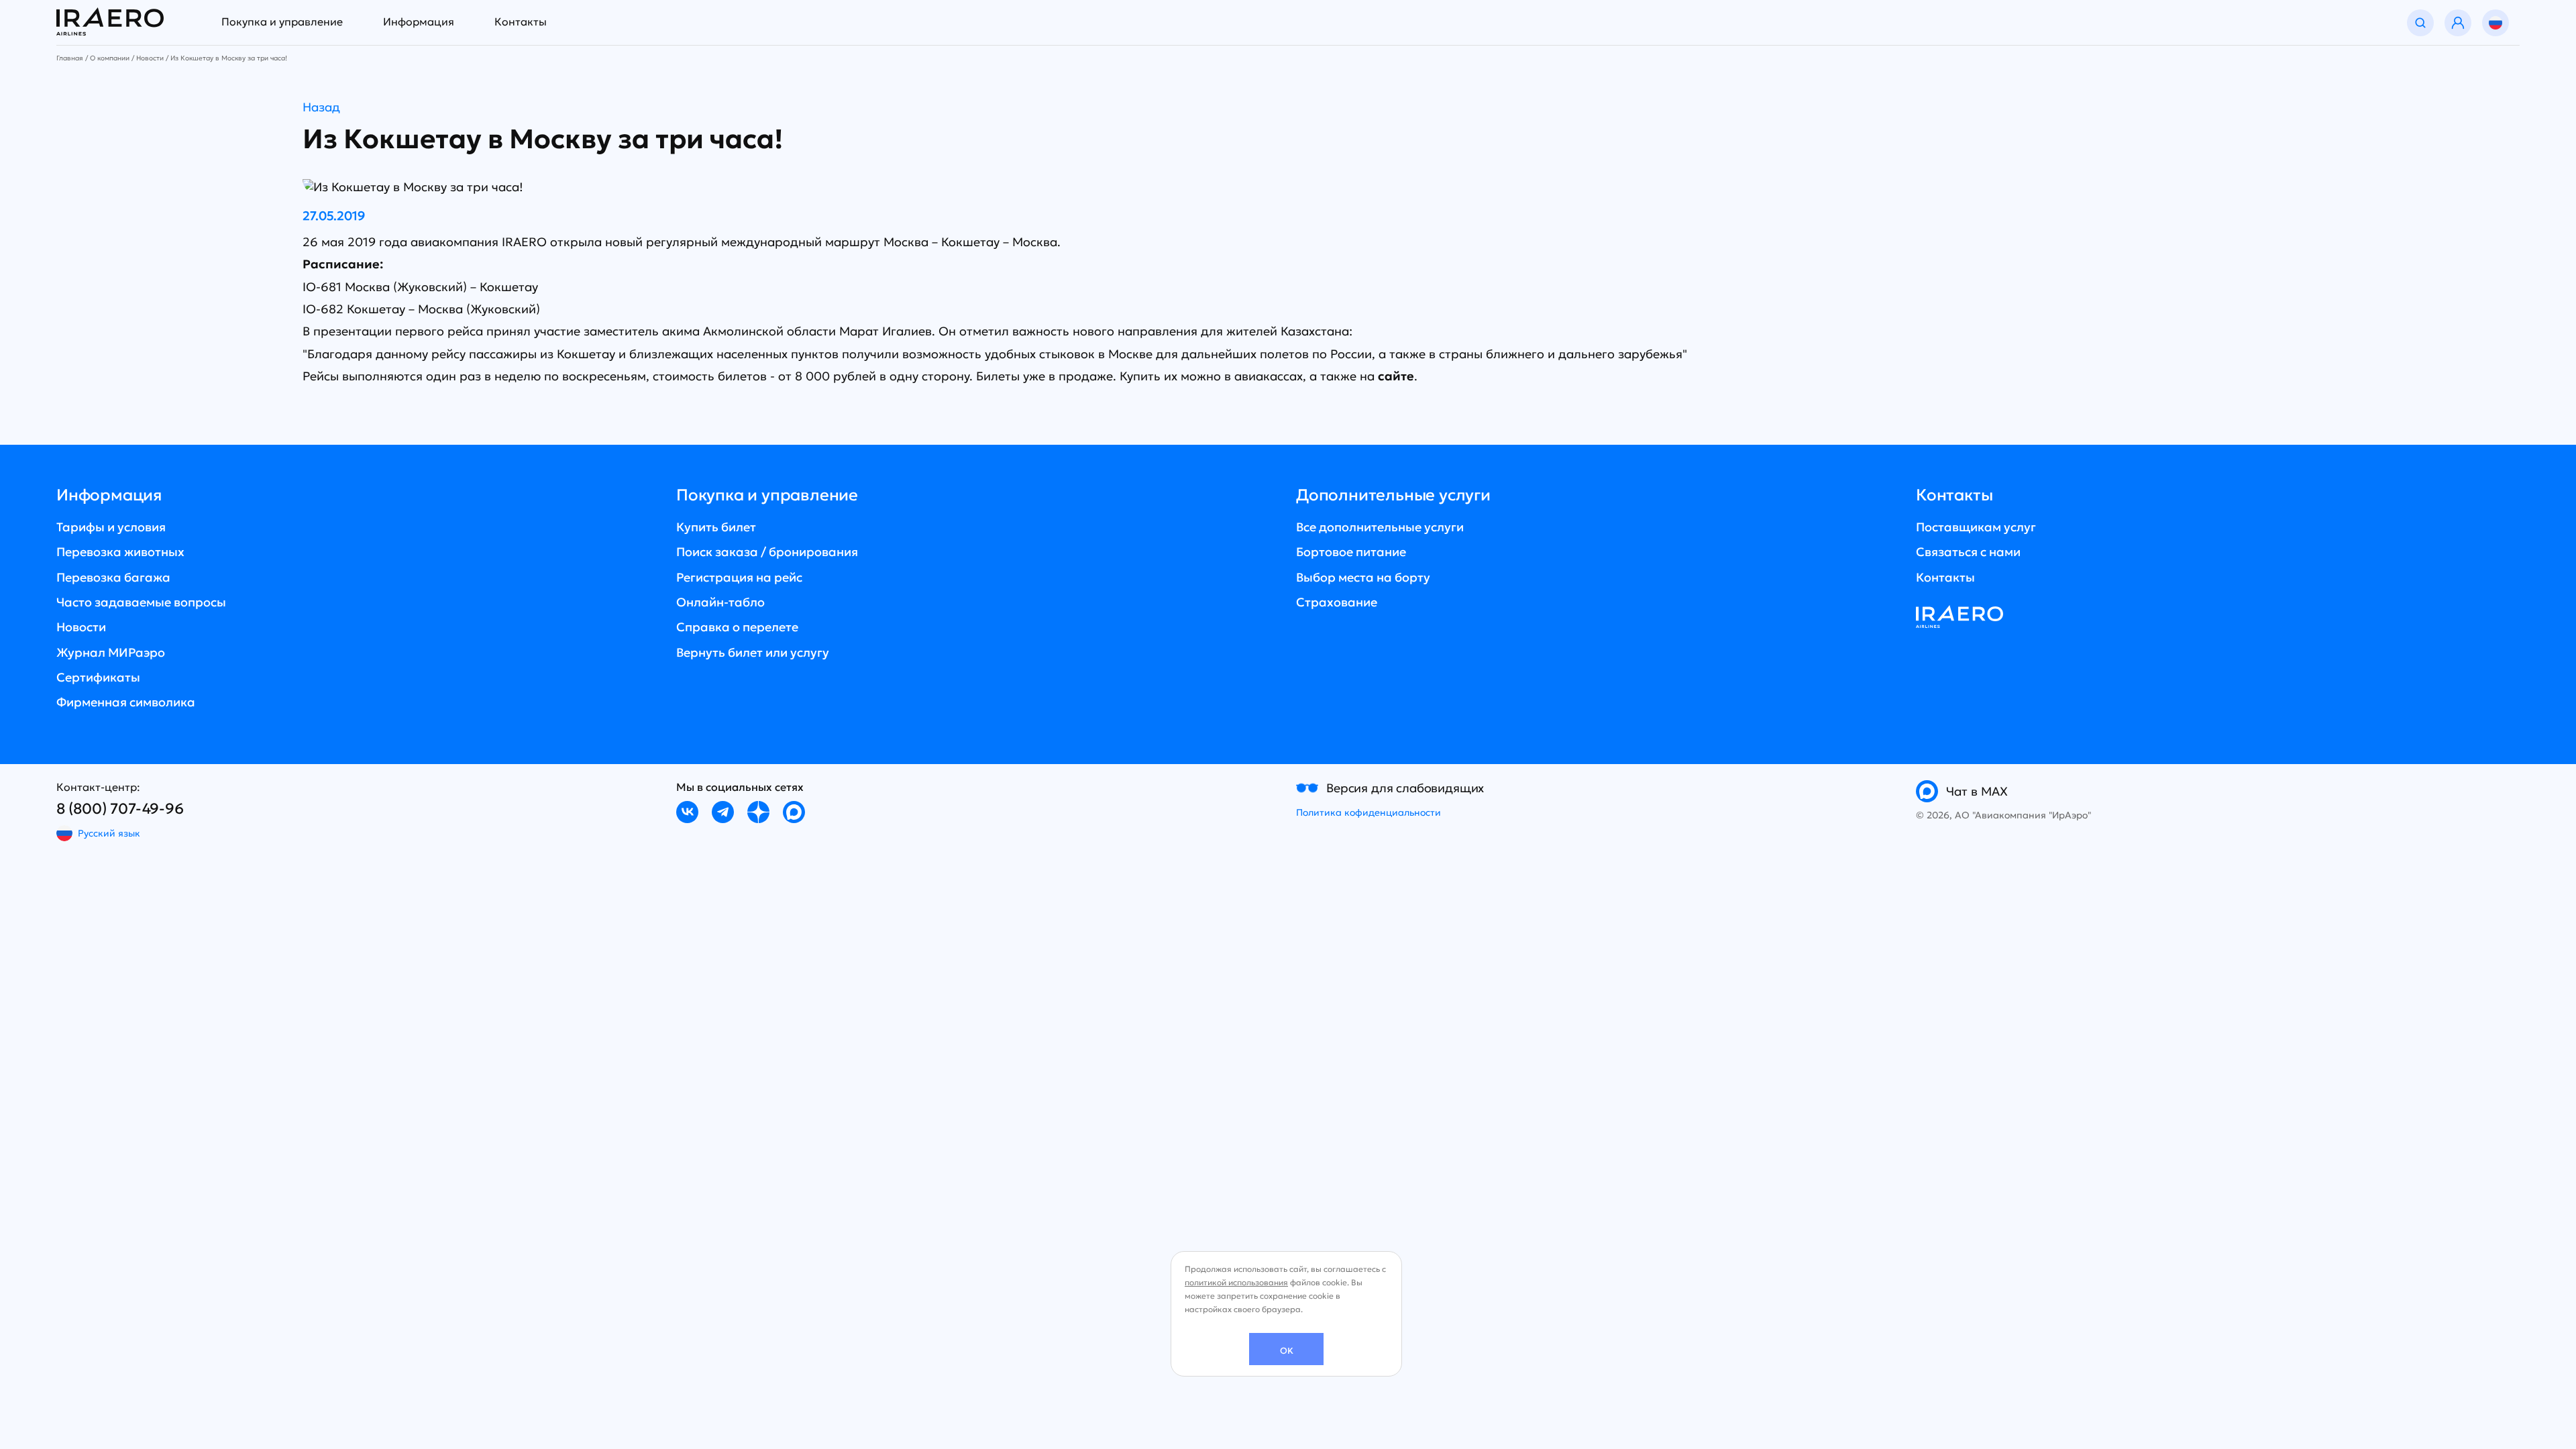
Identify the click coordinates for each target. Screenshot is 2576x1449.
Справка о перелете (737, 627)
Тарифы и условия (111, 527)
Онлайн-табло (720, 602)
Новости (81, 627)
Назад (321, 107)
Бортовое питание (1351, 552)
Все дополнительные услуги (1380, 527)
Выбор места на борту (1363, 577)
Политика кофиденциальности (1368, 812)
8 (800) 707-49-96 (120, 809)
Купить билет (716, 527)
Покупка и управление (282, 21)
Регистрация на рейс (739, 577)
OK (1287, 1351)
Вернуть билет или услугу (753, 652)
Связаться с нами (1968, 552)
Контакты (521, 21)
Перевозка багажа (113, 577)
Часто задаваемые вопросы (141, 602)
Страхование (1337, 602)
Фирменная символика (126, 702)
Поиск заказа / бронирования (767, 552)
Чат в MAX (1977, 791)
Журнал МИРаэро (111, 652)
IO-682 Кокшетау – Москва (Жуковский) (421, 309)
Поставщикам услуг (1976, 527)
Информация (419, 21)
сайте (1396, 376)
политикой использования (1236, 1282)
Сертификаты (98, 677)
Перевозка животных (120, 552)
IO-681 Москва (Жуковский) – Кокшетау (420, 287)
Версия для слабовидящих (1405, 788)
